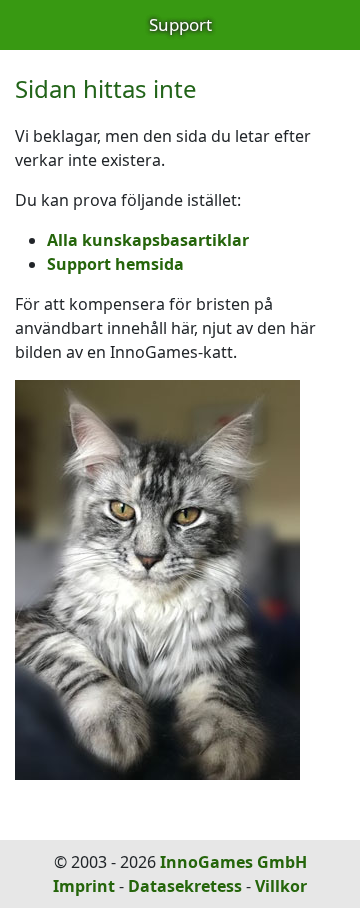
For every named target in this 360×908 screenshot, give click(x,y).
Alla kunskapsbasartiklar (148, 240)
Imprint (84, 886)
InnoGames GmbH (233, 862)
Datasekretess (185, 886)
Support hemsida (115, 264)
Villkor (281, 886)
